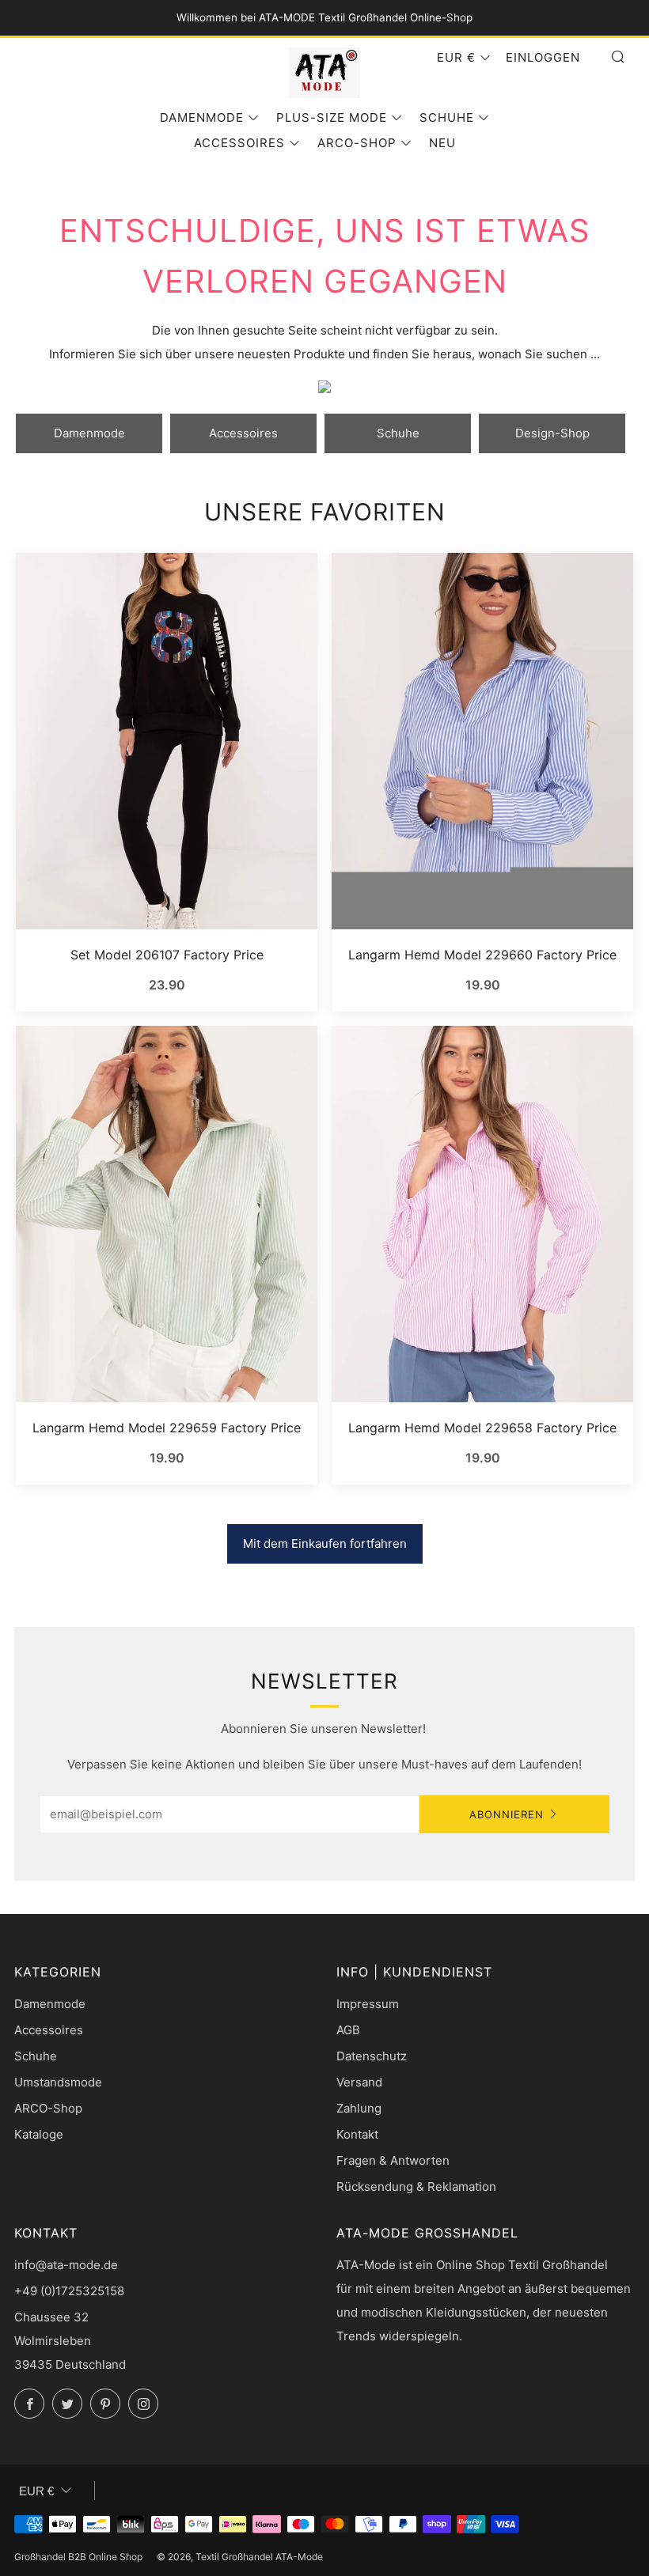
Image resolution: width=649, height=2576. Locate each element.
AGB (348, 2030)
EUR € (456, 57)
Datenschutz (372, 2056)
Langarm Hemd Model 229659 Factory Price (167, 1428)
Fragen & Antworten (393, 2160)
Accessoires (239, 143)
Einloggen (543, 57)
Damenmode (202, 117)
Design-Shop (552, 433)
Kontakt (357, 2134)
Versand (359, 2082)
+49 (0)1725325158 (69, 2291)
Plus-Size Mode (332, 117)
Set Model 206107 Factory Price (167, 955)
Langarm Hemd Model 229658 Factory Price (482, 1428)
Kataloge (39, 2134)
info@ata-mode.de (66, 2265)
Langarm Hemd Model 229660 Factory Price (482, 955)
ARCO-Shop (357, 143)
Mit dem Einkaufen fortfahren (325, 1543)
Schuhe (447, 117)
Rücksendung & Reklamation (416, 2186)
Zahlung (359, 2108)
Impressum (368, 2004)
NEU (442, 143)
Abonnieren (507, 1814)
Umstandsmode (58, 2082)
